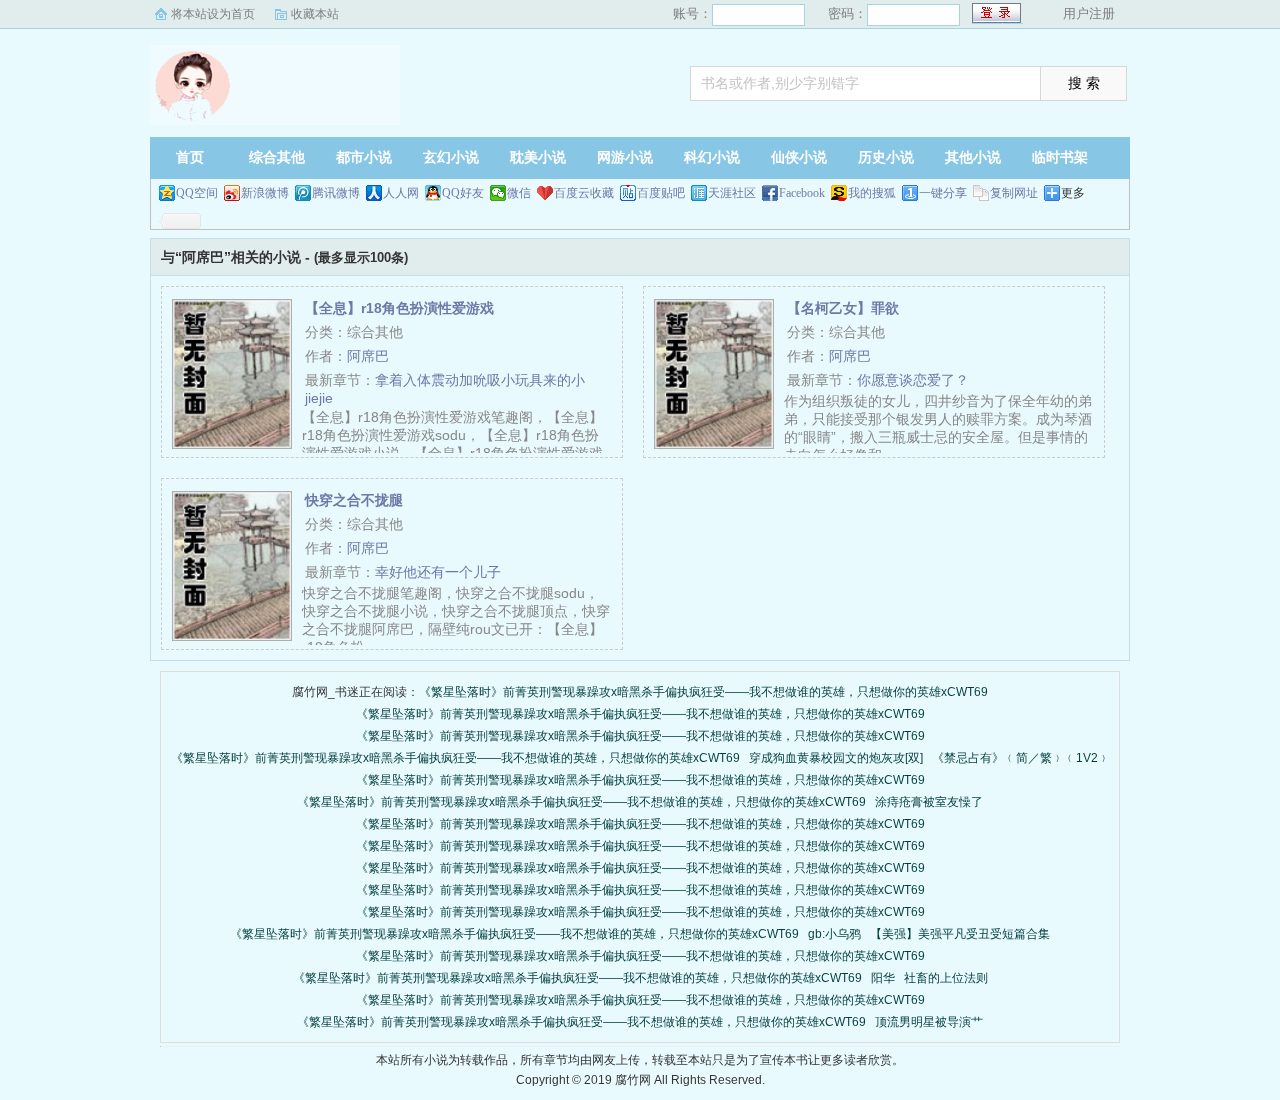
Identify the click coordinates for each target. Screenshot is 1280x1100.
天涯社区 (732, 193)
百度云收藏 (584, 193)
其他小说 (973, 157)
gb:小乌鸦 (834, 934)
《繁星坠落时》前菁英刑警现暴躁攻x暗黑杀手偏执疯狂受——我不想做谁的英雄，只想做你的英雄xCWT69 (703, 692)
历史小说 (886, 157)
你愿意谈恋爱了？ (913, 380)
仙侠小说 (799, 157)
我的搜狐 (872, 193)
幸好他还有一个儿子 (438, 572)
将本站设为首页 (213, 14)
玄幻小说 (451, 157)
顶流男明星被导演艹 (929, 1022)
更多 (1073, 193)
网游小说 (625, 157)
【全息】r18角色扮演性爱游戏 (399, 308)
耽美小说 (538, 157)
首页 (190, 157)
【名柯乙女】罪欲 (843, 308)
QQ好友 (463, 193)
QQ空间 (197, 193)
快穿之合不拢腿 (354, 500)
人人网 (401, 193)
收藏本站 (315, 14)
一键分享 (943, 193)
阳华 (883, 978)
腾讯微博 (336, 193)
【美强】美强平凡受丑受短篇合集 (960, 934)
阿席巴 (368, 356)
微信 (519, 193)
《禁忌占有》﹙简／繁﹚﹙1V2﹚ (1021, 758)
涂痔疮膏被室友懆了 (929, 802)
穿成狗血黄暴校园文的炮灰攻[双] (836, 758)
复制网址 (1014, 193)
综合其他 (277, 157)
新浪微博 (265, 193)
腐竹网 (275, 85)
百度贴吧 (661, 193)
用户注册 (1089, 13)
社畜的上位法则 (946, 978)
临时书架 (1060, 157)
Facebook (802, 193)
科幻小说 (712, 157)
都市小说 (364, 157)
